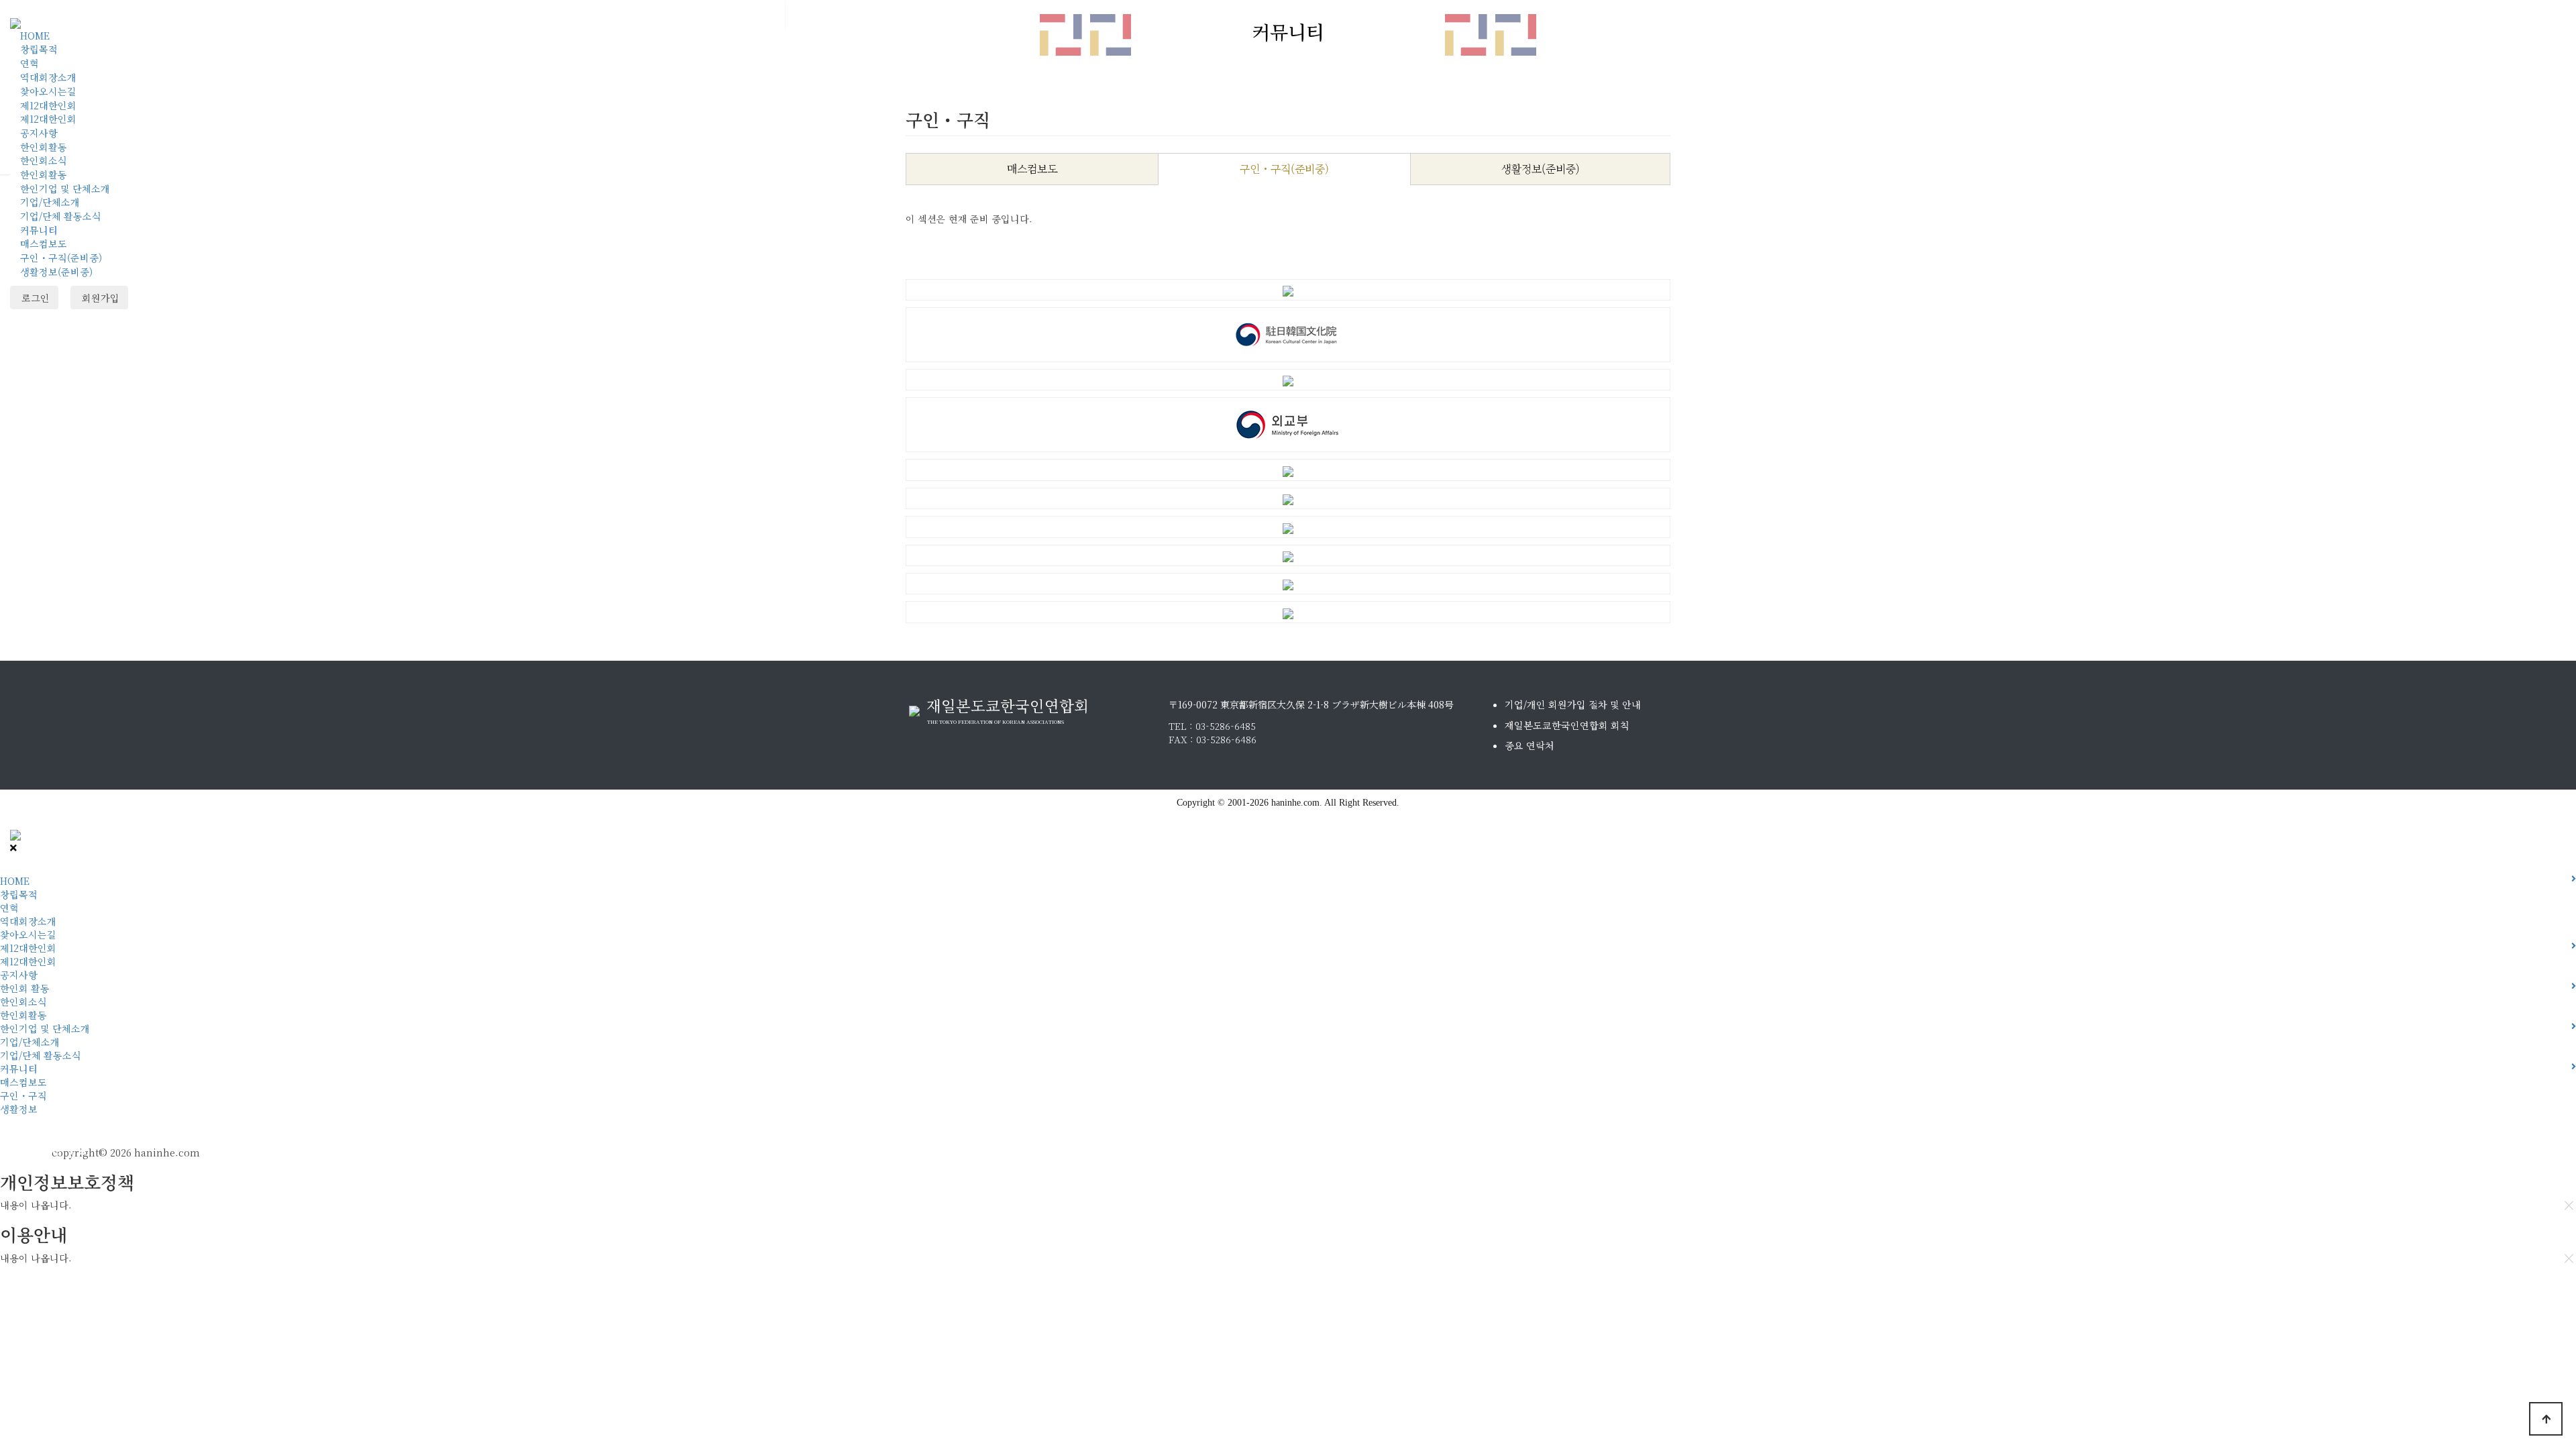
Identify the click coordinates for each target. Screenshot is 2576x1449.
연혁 (30, 63)
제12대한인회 (48, 105)
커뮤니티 (39, 230)
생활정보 (19, 1109)
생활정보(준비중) (56, 272)
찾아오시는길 (48, 91)
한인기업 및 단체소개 (65, 189)
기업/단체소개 (50, 202)
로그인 (34, 298)
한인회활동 (44, 147)
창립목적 (39, 49)
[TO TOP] (2546, 1419)
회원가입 (99, 298)
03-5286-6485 (1226, 726)
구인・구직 (23, 1095)
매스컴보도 (44, 244)
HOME (35, 36)
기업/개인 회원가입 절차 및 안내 (1573, 704)
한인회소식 (44, 160)
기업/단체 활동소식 (61, 216)
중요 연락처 (1529, 745)
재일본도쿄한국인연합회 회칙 (1567, 725)
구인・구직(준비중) (61, 258)
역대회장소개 (48, 77)
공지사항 (39, 133)
